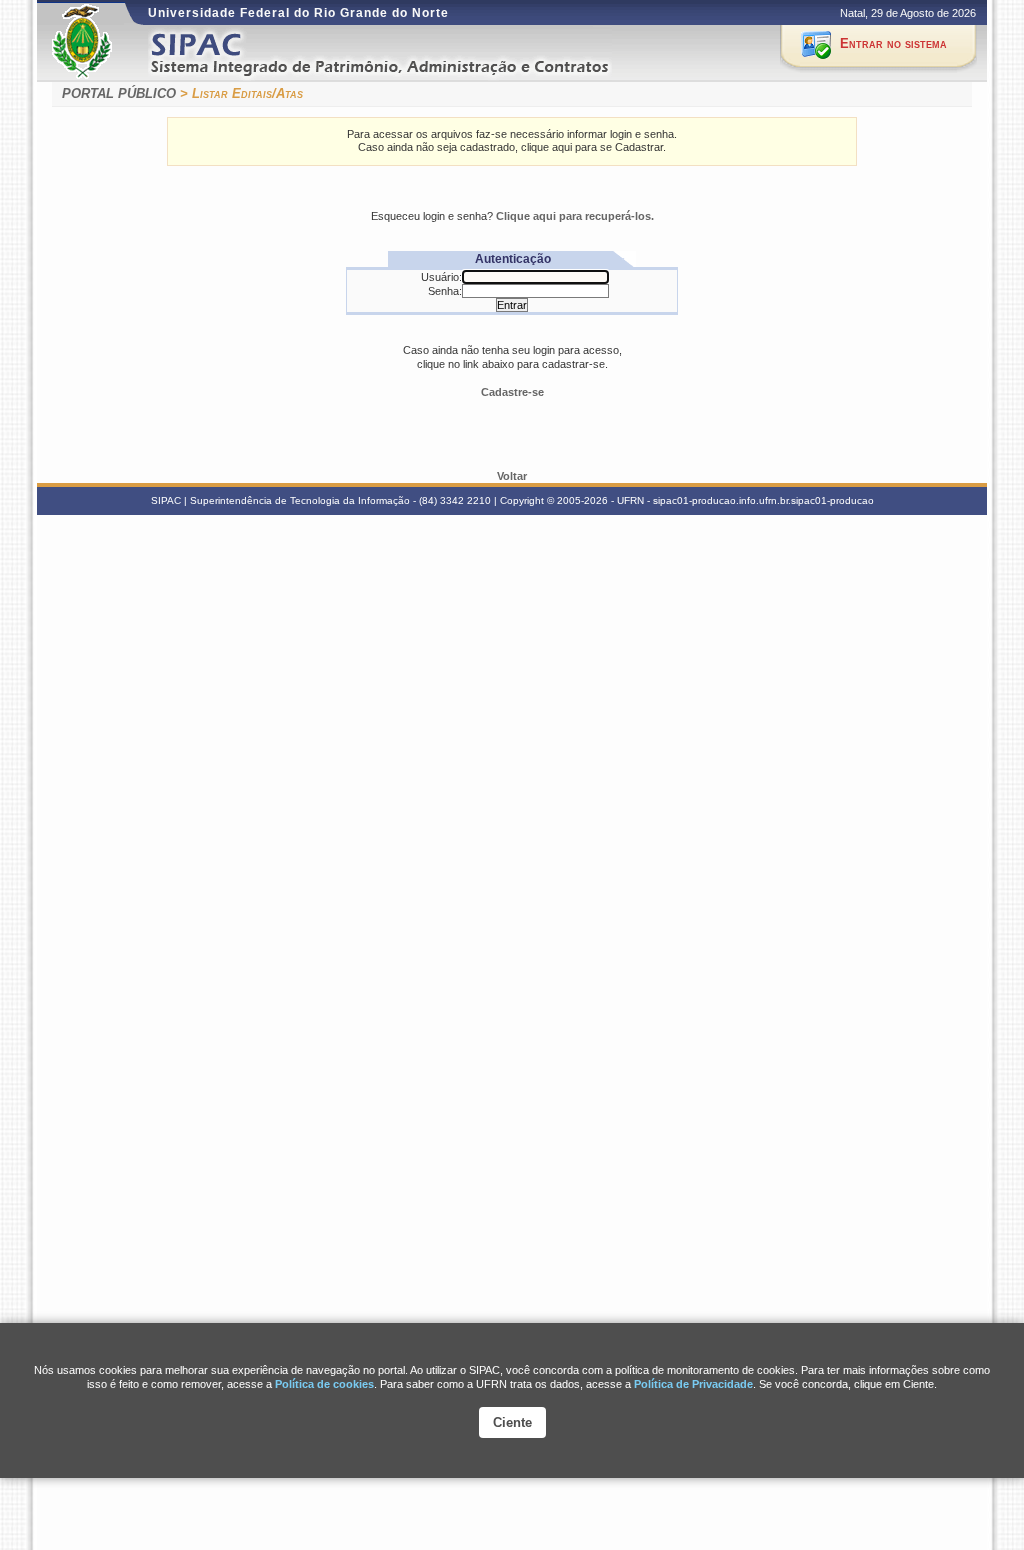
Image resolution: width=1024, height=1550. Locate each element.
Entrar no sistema (893, 43)
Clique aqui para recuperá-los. (575, 216)
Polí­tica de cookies (324, 1384)
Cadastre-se (512, 392)
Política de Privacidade (693, 1384)
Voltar (512, 476)
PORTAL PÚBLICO (119, 93)
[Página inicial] (405, 53)
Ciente (512, 1422)
